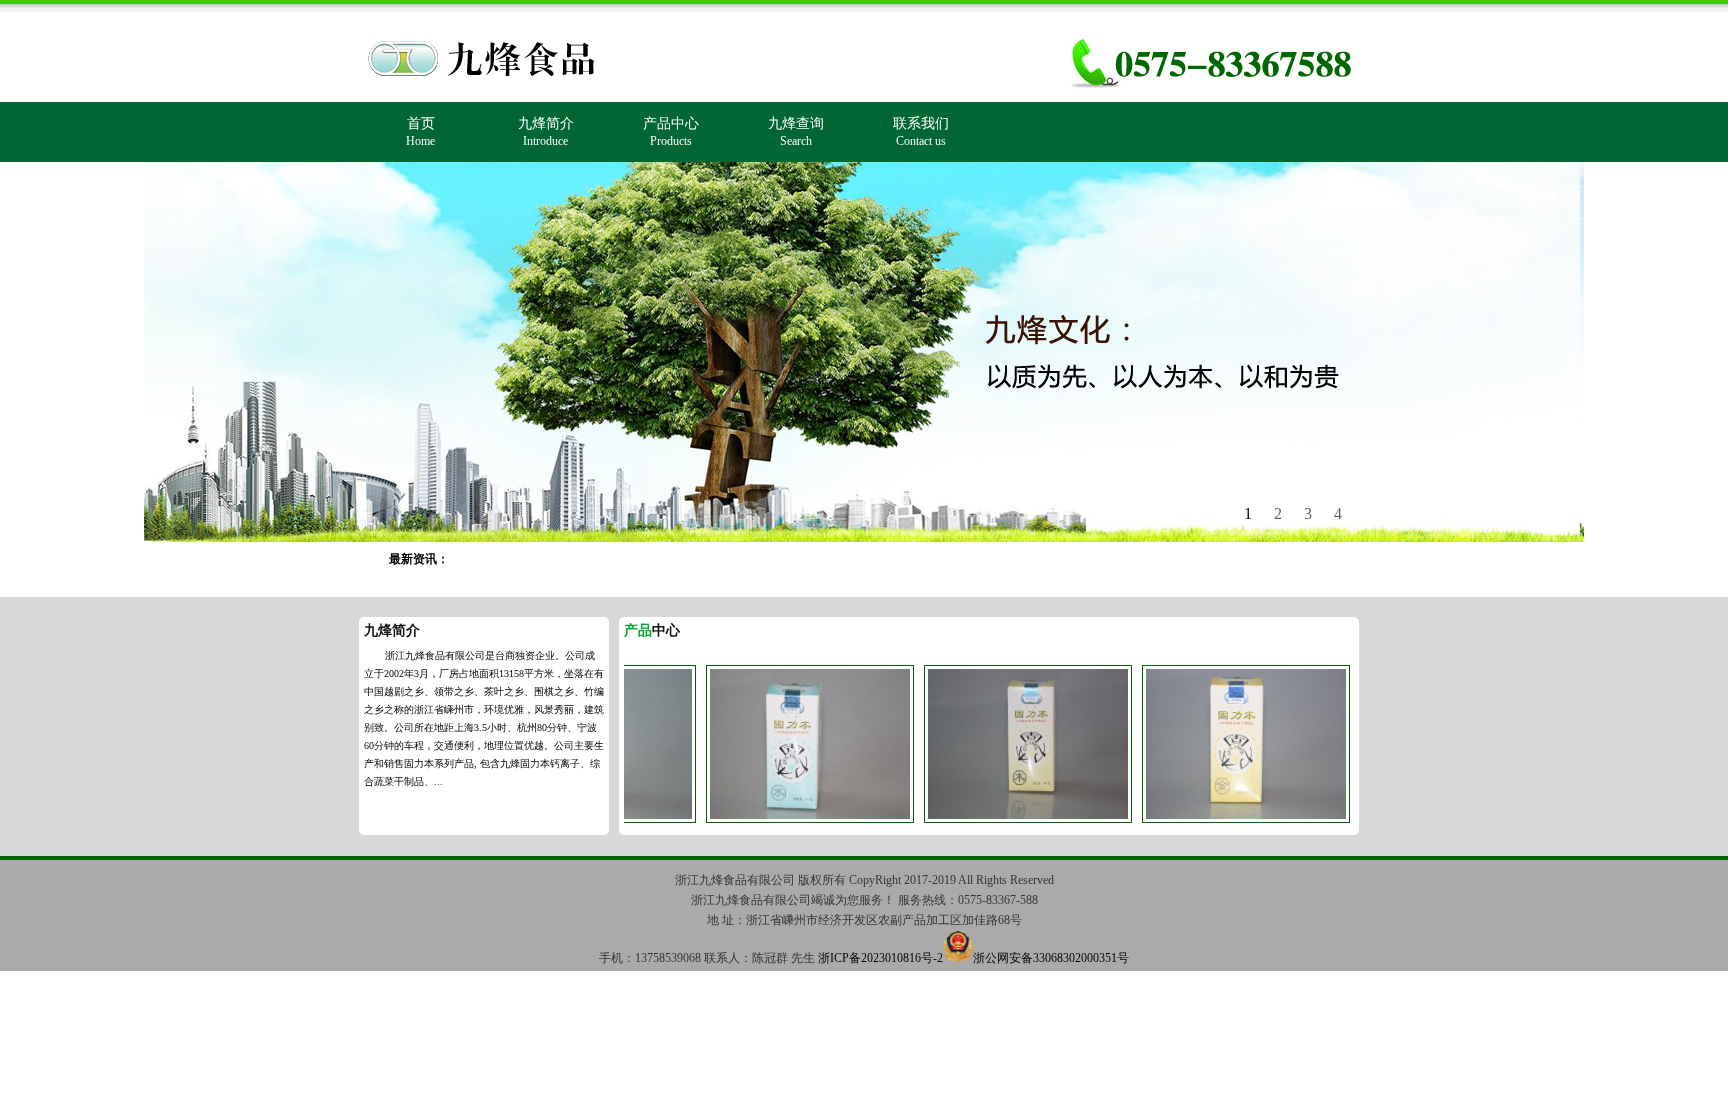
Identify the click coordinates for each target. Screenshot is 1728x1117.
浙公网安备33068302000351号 (1051, 958)
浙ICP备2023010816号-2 (880, 958)
